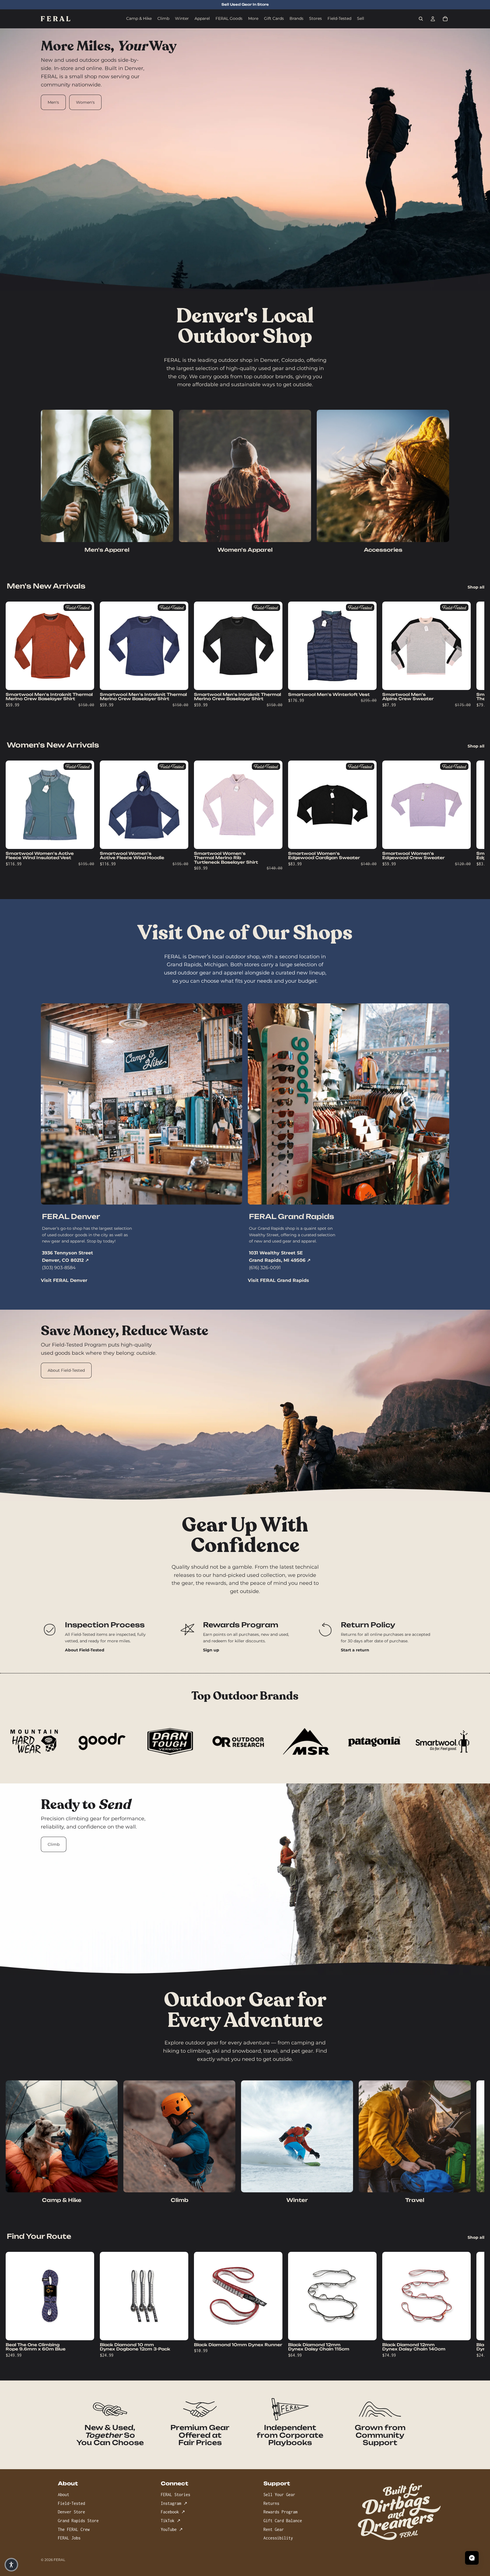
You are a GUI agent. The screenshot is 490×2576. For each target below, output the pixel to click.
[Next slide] (443, 658)
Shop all (476, 587)
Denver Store (71, 2512)
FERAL (59, 2560)
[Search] (421, 19)
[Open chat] (472, 2558)
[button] (11, 2565)
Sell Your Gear (279, 2495)
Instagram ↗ (174, 2503)
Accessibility (278, 2538)
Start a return (355, 1650)
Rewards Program (280, 2512)
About (64, 2495)
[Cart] (445, 19)
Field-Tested (71, 2503)
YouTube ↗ (172, 2529)
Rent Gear (274, 2529)
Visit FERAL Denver (64, 1280)
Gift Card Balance (283, 2521)
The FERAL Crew (74, 2529)
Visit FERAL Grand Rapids (278, 1280)
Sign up (211, 1650)
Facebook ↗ (173, 2512)
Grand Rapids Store (78, 2521)
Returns (271, 2503)
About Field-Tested (66, 1370)
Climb (54, 1844)
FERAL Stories (176, 2495)
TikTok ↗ (171, 2521)
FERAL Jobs (69, 2538)
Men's (53, 102)
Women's (85, 102)
